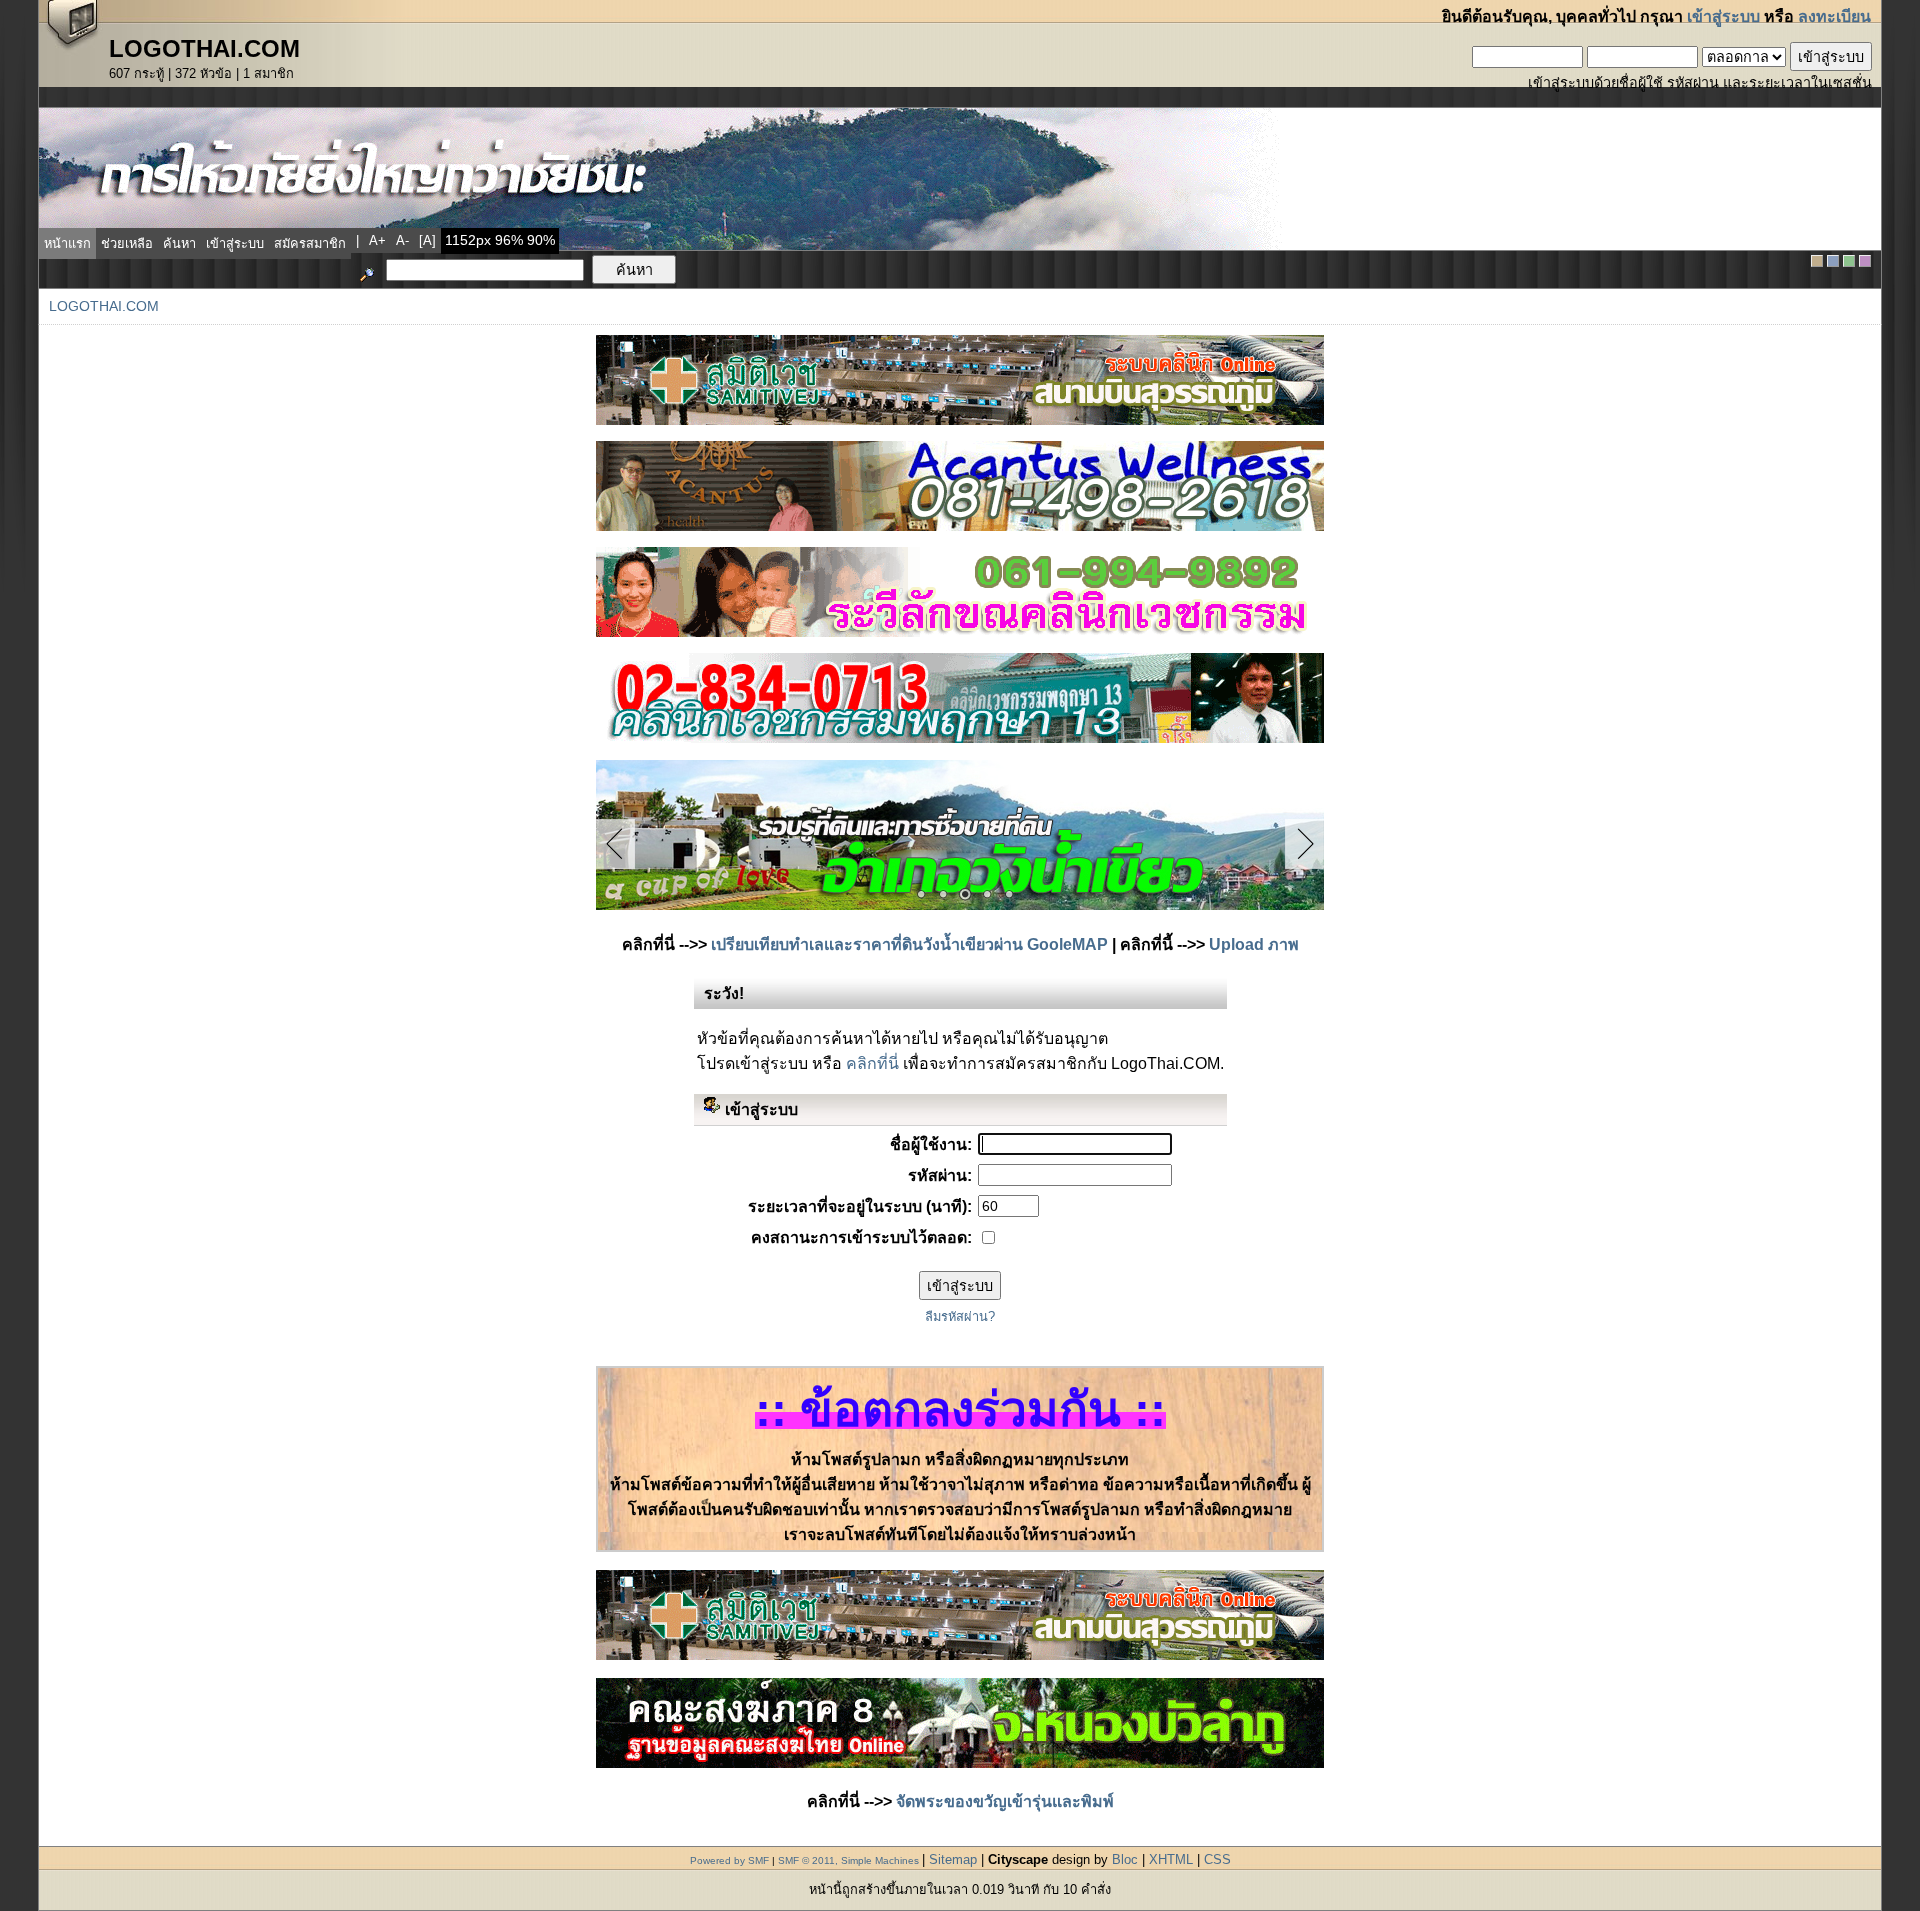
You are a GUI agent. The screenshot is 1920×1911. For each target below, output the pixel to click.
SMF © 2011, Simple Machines (848, 1860)
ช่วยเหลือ (127, 243)
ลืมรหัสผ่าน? (960, 1316)
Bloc (1125, 1859)
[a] (427, 240)
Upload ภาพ (1254, 944)
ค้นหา (179, 243)
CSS (1217, 1859)
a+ (377, 240)
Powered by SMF (729, 1860)
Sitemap (953, 1859)
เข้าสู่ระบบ (1723, 16)
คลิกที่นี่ (872, 1063)
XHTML (1171, 1859)
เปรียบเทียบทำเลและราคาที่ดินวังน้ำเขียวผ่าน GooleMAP (909, 944)
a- (402, 240)
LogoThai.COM (104, 306)
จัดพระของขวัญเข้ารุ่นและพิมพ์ (1005, 1801)
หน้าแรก (67, 243)
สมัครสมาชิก (310, 243)
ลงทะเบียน (1834, 16)
